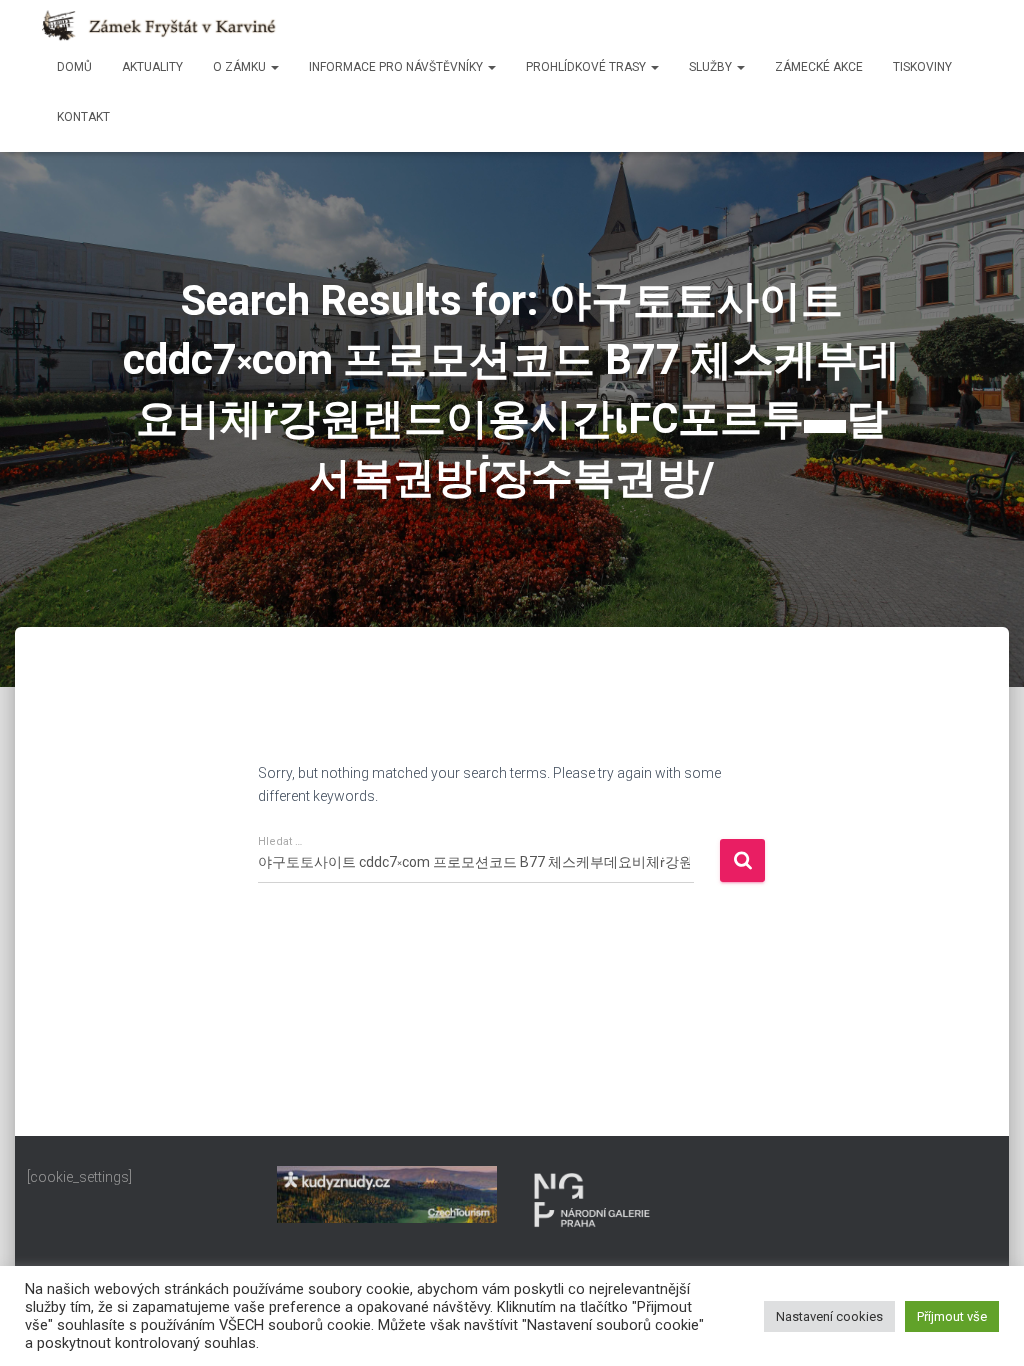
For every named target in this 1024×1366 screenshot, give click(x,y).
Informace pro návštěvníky (397, 67)
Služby (712, 67)
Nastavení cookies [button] (829, 1316)
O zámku (241, 67)
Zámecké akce (819, 67)
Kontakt (83, 117)
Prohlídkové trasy (587, 67)
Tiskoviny (922, 67)
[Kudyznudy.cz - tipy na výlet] (387, 1193)
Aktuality (152, 67)
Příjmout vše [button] (952, 1316)
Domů (74, 67)
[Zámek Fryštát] (159, 26)
